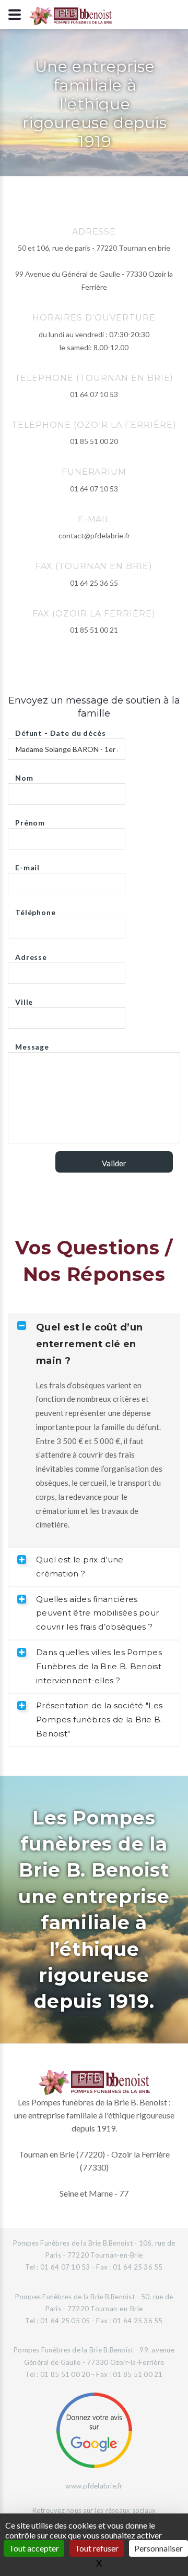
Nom (24, 775)
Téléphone (36, 910)
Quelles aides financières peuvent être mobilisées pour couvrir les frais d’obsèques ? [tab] (97, 1613)
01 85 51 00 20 (94, 441)
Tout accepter (34, 2548)
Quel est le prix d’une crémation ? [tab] (80, 1567)
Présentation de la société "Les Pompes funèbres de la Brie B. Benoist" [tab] (99, 1720)
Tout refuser (97, 2548)
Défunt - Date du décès (60, 730)
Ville (24, 999)
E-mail (27, 865)
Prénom (30, 820)
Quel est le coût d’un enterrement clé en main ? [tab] (90, 1344)
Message (32, 1044)
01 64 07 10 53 (94, 394)
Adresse (31, 954)
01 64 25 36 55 (94, 583)
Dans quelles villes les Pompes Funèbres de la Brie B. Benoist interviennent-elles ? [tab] (99, 1666)
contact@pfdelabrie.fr (94, 535)
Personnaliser (158, 2548)
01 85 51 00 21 (94, 630)
